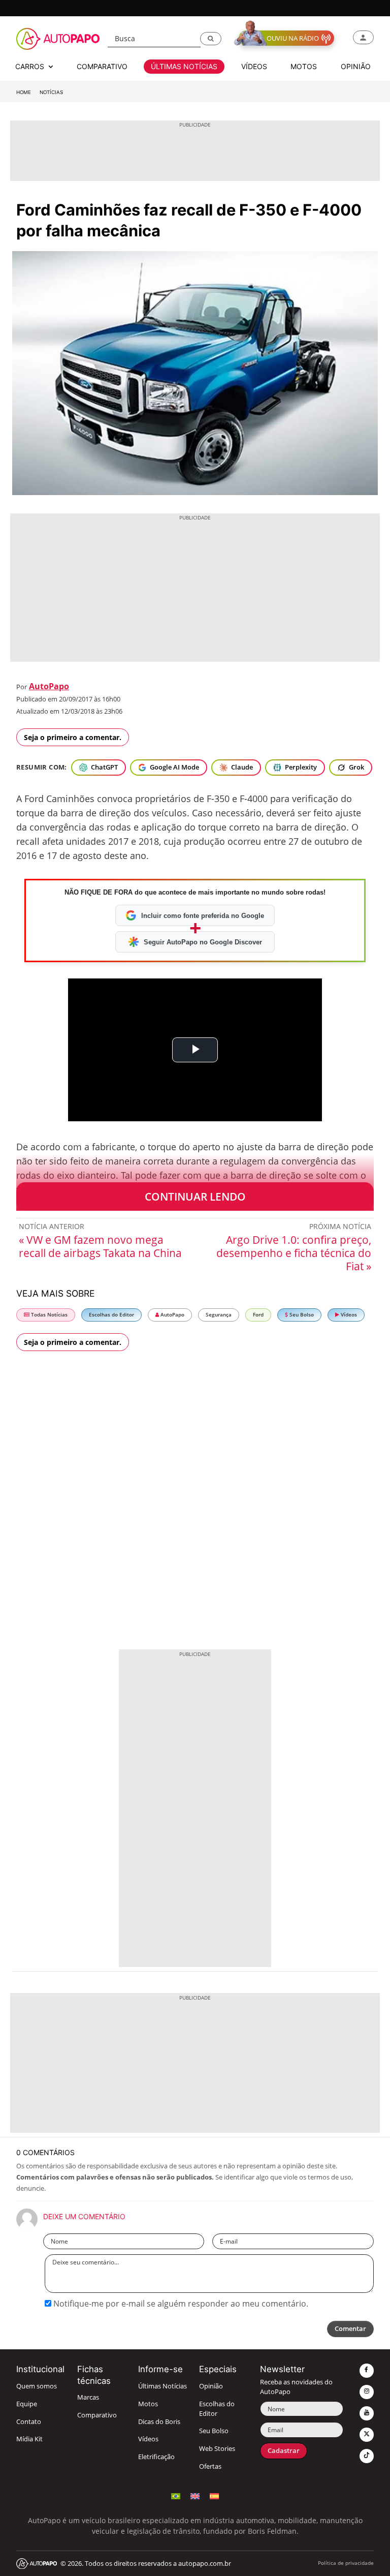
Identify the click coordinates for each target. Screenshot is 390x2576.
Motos (148, 2404)
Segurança (219, 1315)
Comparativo (97, 2415)
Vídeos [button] (254, 66)
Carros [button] (31, 66)
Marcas (88, 2397)
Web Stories (217, 2449)
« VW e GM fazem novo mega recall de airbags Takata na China (100, 1246)
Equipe (27, 2404)
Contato (29, 2422)
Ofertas (210, 2466)
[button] (211, 39)
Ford (258, 1315)
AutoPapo (49, 686)
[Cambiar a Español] (214, 2495)
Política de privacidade (346, 2563)
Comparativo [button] (102, 66)
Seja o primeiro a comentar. (73, 737)
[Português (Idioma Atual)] (176, 2495)
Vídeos (348, 1315)
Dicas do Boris (159, 2422)
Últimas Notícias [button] (184, 66)
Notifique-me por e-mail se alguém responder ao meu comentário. (180, 2304)
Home (24, 92)
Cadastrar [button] (284, 2451)
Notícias (51, 92)
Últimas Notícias (162, 2386)
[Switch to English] (195, 2495)
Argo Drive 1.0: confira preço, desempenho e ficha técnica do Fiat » (294, 1253)
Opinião (211, 2386)
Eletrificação (156, 2457)
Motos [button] (304, 66)
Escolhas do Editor (111, 1315)
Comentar (350, 2329)
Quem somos (37, 2386)
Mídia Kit (29, 2439)
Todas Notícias (48, 1315)
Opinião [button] (356, 66)
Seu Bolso (301, 1315)
